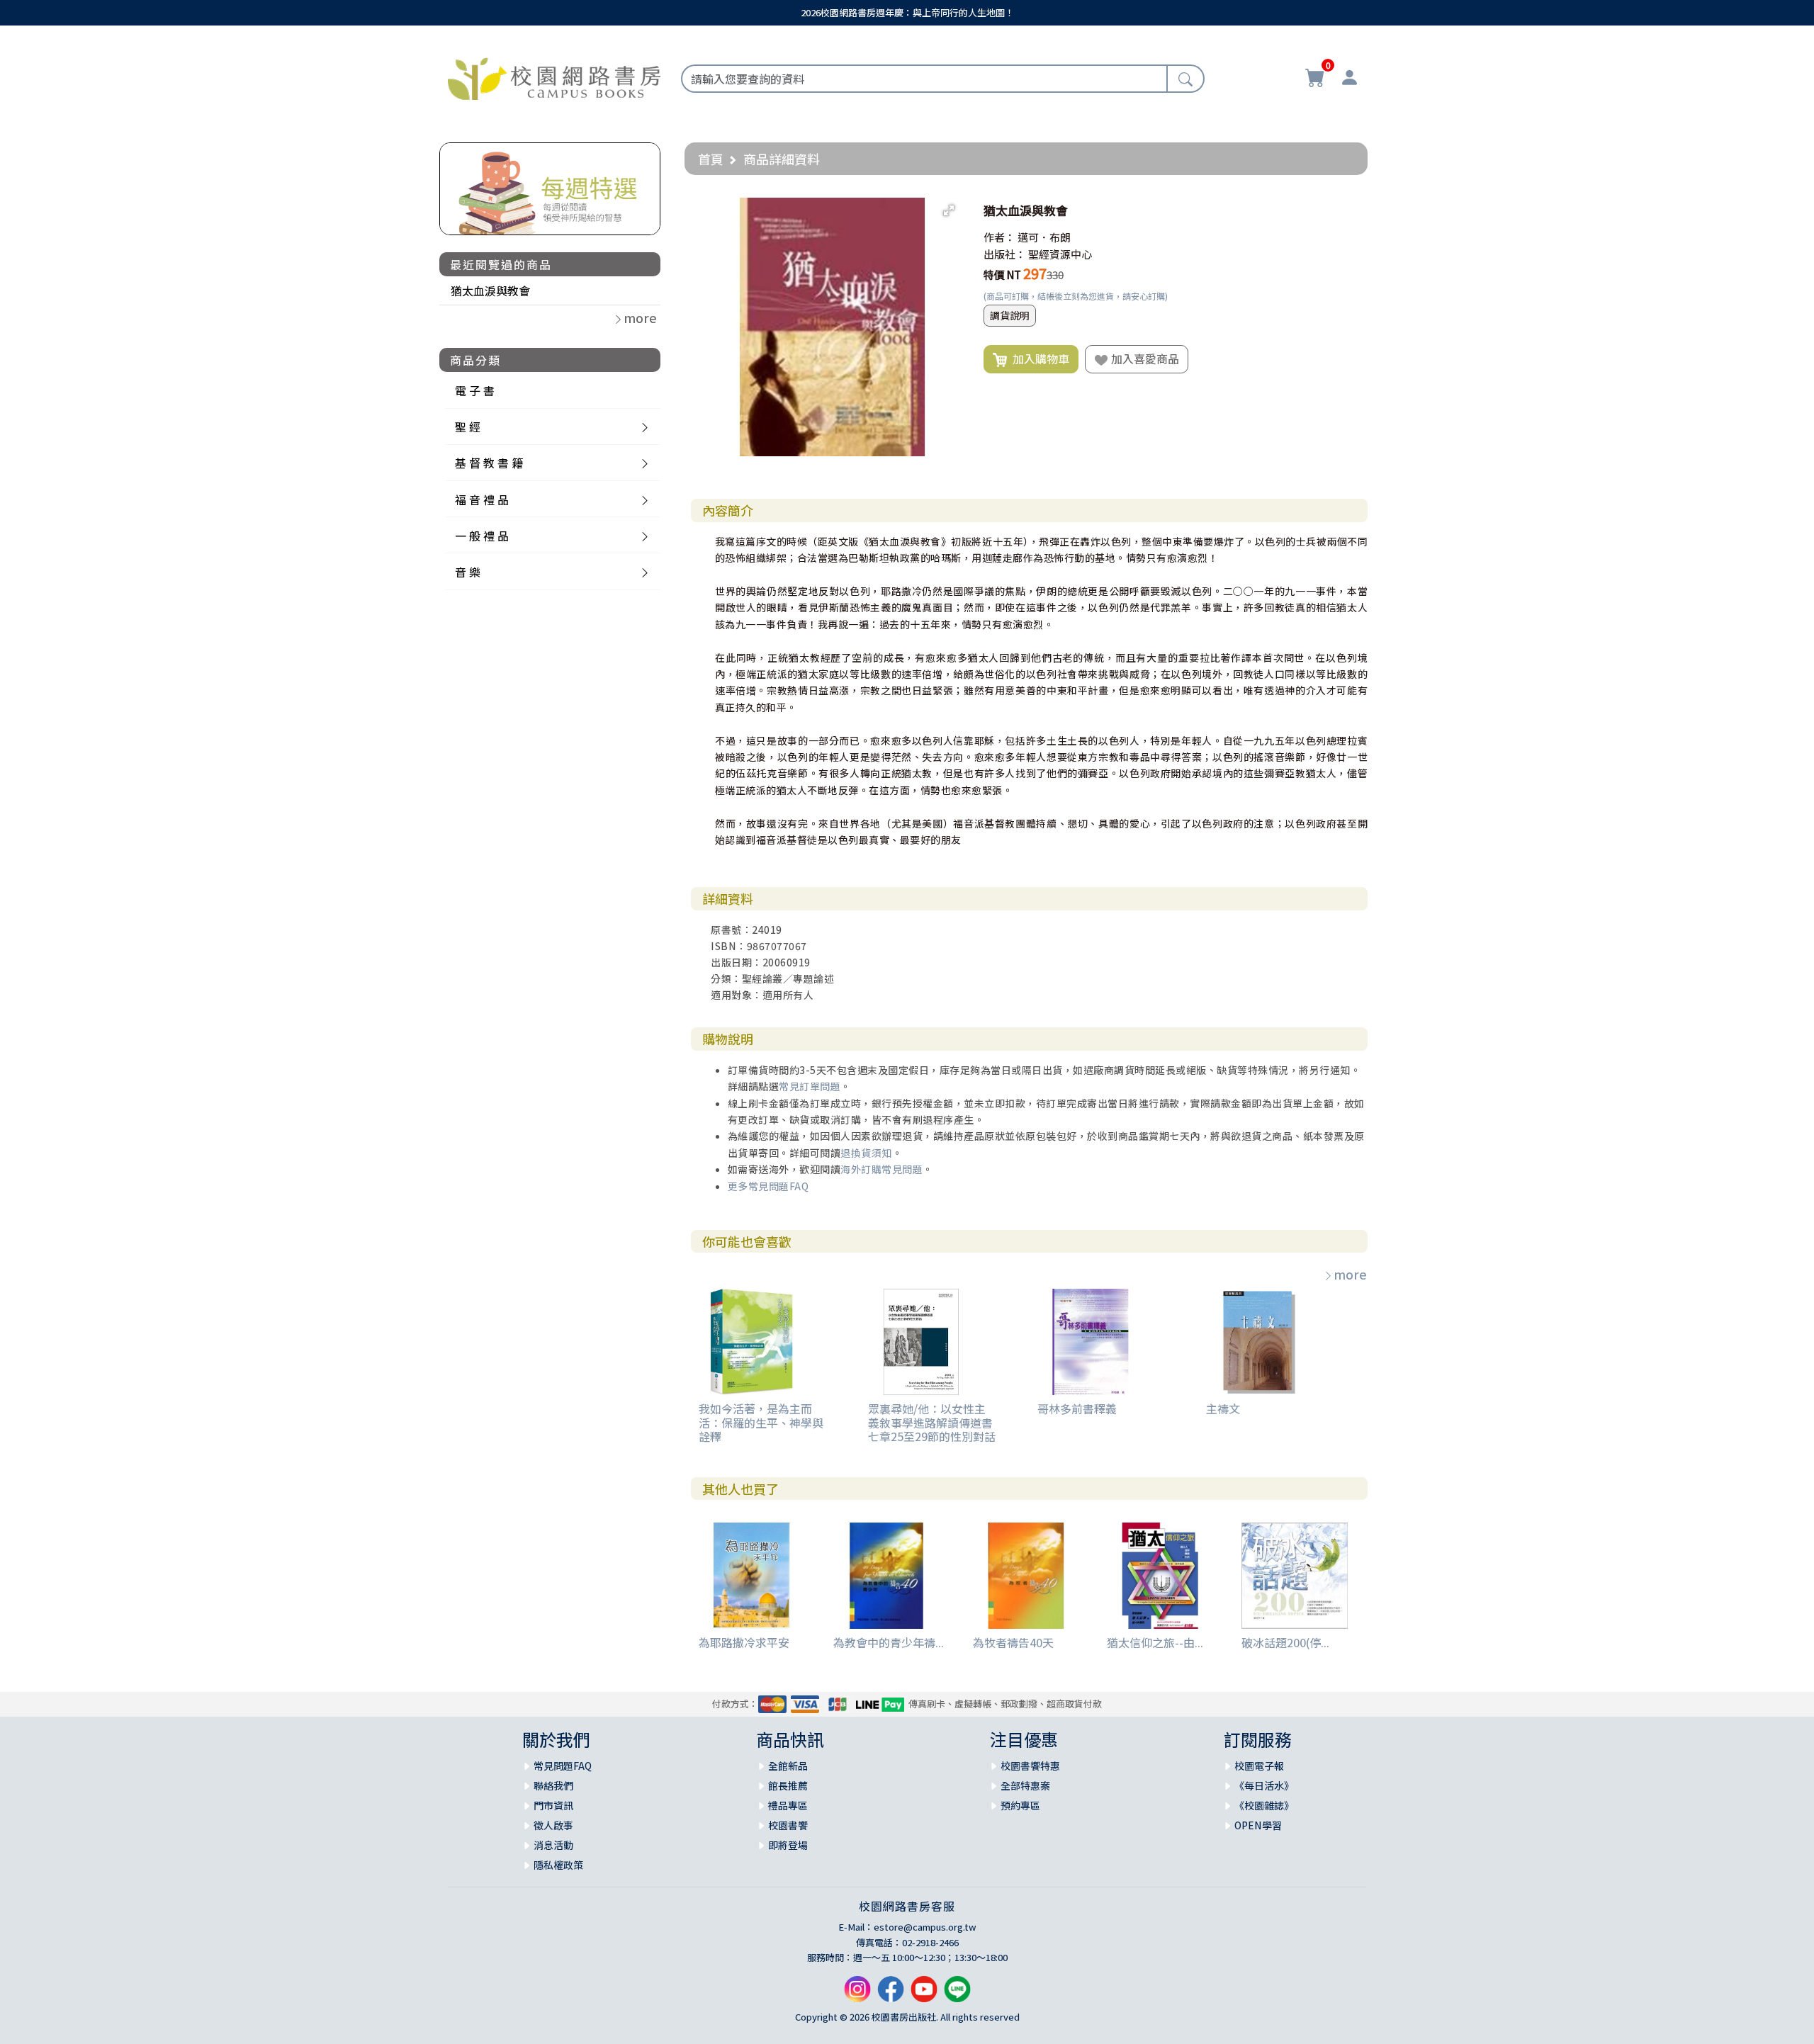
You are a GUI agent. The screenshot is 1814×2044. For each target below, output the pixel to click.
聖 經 (468, 427)
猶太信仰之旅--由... (1155, 1642)
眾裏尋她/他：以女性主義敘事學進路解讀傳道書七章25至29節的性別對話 (932, 1422)
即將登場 (788, 1845)
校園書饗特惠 (1030, 1766)
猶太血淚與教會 (490, 290)
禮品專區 (788, 1805)
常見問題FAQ (563, 1766)
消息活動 (553, 1845)
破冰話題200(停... (1285, 1642)
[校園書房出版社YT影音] (924, 1994)
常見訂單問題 (810, 1086)
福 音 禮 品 (482, 499)
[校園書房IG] (857, 1994)
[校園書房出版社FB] (891, 1994)
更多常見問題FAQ (768, 1186)
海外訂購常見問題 (881, 1169)
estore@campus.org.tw (925, 1927)
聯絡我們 (553, 1785)
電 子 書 (475, 390)
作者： (999, 237)
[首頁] (554, 77)
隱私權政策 (558, 1865)
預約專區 (1020, 1805)
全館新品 (788, 1766)
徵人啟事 (553, 1825)
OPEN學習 (1258, 1825)
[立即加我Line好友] (957, 1994)
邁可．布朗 (1044, 237)
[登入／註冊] (1349, 79)
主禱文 (1223, 1408)
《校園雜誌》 (1264, 1805)
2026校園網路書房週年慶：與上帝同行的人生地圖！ (907, 12)
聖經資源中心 (1060, 254)
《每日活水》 (1264, 1785)
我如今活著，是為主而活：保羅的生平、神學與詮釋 (761, 1422)
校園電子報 (1259, 1766)
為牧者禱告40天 (1013, 1642)
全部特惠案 (1025, 1785)
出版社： (1005, 254)
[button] (949, 210)
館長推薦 (788, 1785)
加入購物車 (1038, 358)
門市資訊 (553, 1805)
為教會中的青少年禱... (889, 1642)
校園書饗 (788, 1825)
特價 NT (1002, 275)
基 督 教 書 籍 (489, 463)
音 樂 (468, 572)
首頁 (711, 159)
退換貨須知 (866, 1153)
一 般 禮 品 (482, 536)
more (1350, 1274)
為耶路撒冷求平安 (744, 1642)
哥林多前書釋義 (1077, 1408)
